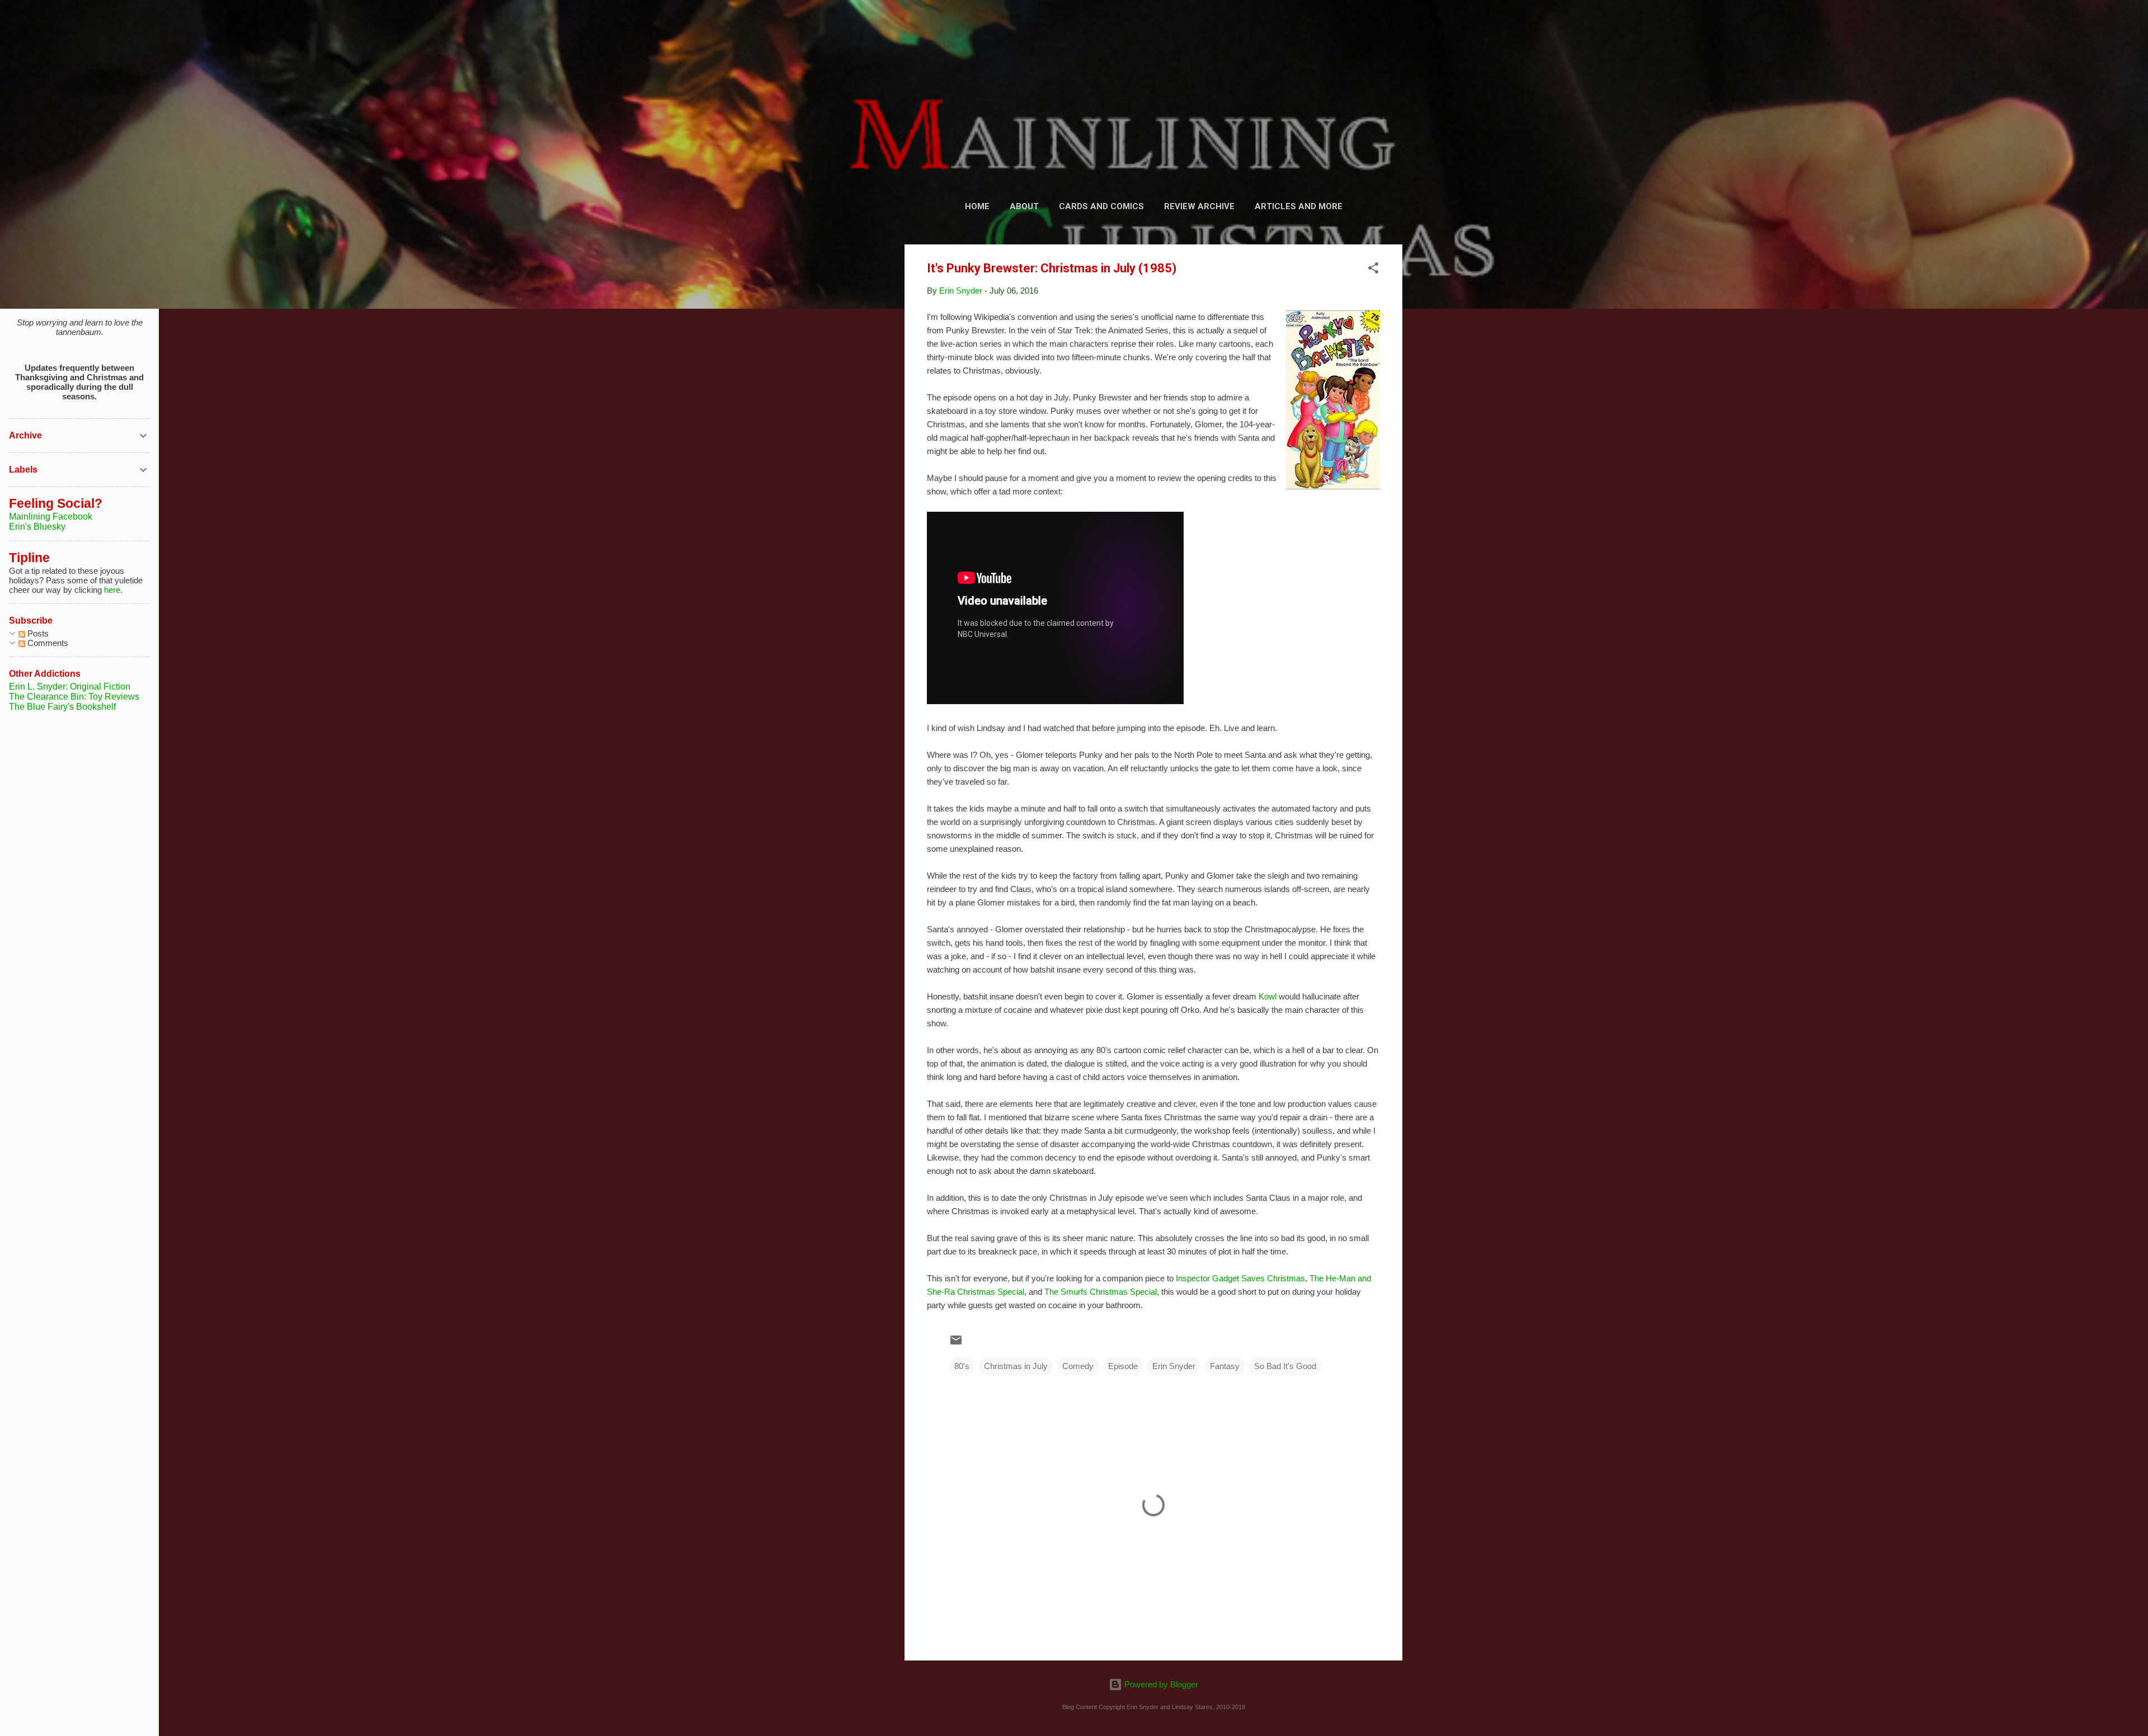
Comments (47, 643)
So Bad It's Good (1285, 1366)
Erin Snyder (1174, 1366)
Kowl (1268, 996)
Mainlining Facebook (51, 516)
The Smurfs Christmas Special (1101, 1292)
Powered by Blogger (1160, 1684)
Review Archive (1199, 206)
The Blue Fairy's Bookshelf (62, 707)
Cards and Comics (1101, 206)
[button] (1373, 270)
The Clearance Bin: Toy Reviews (74, 697)
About (1024, 206)
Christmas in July (1016, 1366)
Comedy (1078, 1366)
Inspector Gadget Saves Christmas (1240, 1278)
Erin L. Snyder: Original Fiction (70, 687)
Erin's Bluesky (37, 527)
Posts (37, 633)
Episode (1123, 1366)
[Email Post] (956, 1344)
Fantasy (1225, 1366)
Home (977, 206)
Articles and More (1299, 206)
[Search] (1396, 30)
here (112, 590)
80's (962, 1366)
